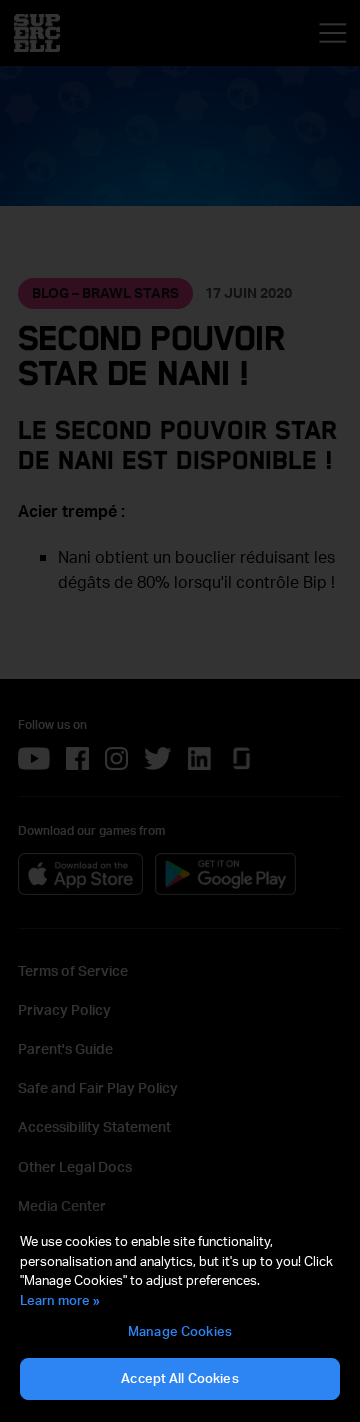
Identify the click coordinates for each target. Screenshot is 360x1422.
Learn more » (60, 1300)
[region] (180, 1317)
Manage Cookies (180, 1331)
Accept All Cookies (179, 1378)
